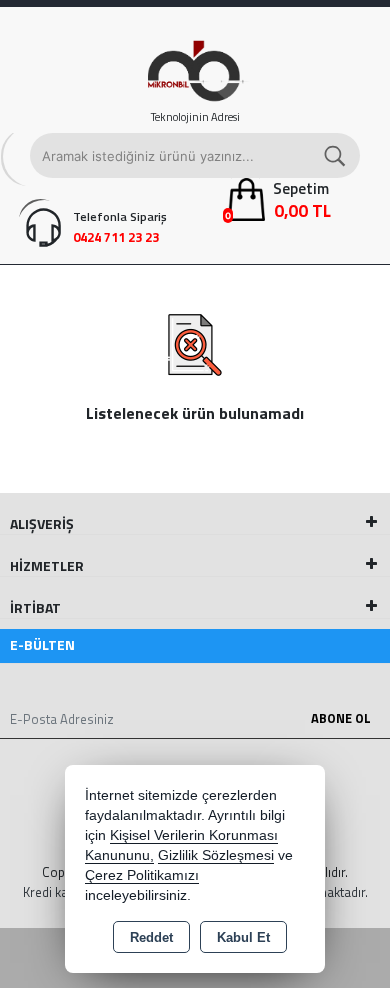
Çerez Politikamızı (142, 875)
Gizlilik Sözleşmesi (216, 855)
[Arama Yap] (336, 155)
